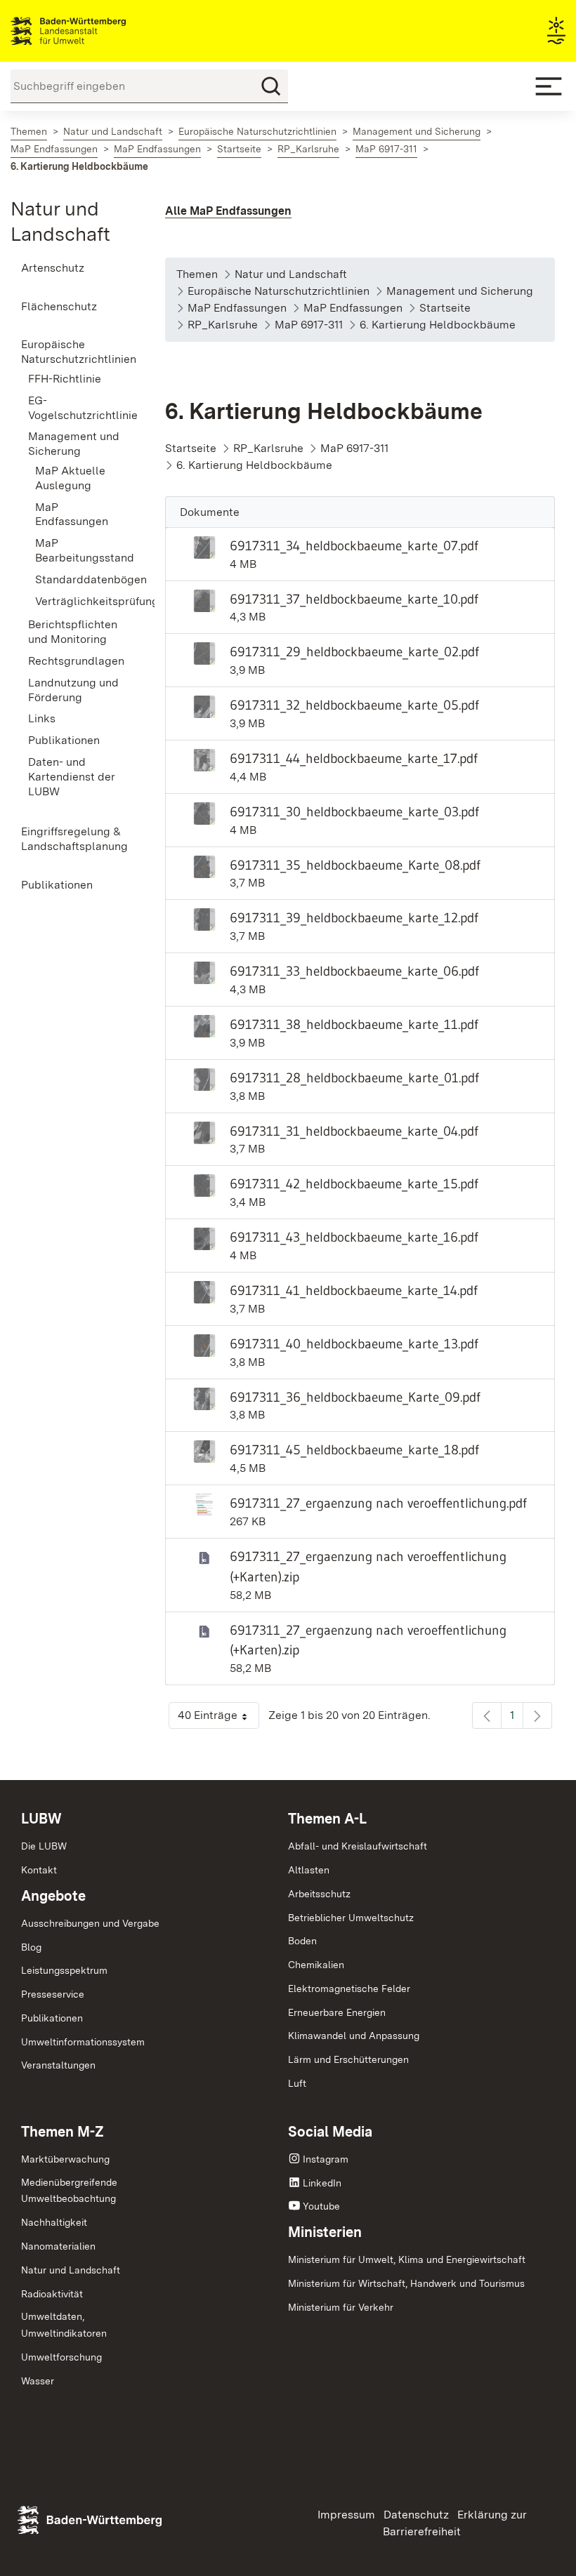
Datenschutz (416, 2515)
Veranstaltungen (58, 2065)
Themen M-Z (63, 2132)
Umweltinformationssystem (83, 2042)
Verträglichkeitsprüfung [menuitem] (79, 601)
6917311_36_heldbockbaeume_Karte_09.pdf (355, 1397)
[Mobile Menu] (549, 86)
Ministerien (325, 2232)
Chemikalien (316, 1965)
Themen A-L (327, 1819)
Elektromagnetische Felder (349, 1989)
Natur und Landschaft (71, 2270)
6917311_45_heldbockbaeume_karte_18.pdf (354, 1449)
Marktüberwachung (65, 2159)
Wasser (38, 2381)
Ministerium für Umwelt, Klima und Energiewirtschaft (407, 2259)
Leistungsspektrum (64, 1970)
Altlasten (309, 1870)
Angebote (53, 1896)
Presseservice (53, 1994)
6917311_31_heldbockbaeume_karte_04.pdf (354, 1131)
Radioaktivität (52, 2294)
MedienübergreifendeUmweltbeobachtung (69, 2191)
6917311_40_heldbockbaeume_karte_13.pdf (354, 1343)
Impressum (346, 2515)
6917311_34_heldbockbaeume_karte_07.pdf (354, 545)
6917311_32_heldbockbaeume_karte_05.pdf (354, 705)
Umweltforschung (61, 2357)
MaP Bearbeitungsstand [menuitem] (79, 550)
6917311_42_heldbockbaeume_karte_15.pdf (354, 1183)
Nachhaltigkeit (54, 2222)
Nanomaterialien (58, 2246)
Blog (31, 1947)
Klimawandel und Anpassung (354, 2036)
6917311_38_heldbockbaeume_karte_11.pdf (354, 1024)
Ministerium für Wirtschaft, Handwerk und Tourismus (406, 2283)
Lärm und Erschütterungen (348, 2059)
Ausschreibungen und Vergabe (90, 1923)
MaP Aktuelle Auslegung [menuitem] (70, 478)
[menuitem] (72, 268)
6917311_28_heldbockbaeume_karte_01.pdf (354, 1077)
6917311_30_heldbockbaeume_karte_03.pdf (354, 811)
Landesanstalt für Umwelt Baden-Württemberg (93, 31)
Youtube (321, 2206)
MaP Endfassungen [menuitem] (72, 514)
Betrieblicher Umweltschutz (351, 1918)
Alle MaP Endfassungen (228, 211)
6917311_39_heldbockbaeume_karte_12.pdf (354, 917)
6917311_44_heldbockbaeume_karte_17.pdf (354, 758)
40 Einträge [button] (218, 1719)
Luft (297, 2083)
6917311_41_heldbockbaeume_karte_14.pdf (354, 1290)
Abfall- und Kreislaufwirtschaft (358, 1846)
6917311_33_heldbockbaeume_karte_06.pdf (354, 971)
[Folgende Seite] (537, 1715)
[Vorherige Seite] (487, 1715)
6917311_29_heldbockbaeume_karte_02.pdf (354, 651)
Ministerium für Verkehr (341, 2307)
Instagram (326, 2159)
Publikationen (52, 2018)
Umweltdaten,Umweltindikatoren (64, 2325)
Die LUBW (44, 1846)
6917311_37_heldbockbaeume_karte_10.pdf (354, 599)
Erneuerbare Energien (337, 2012)
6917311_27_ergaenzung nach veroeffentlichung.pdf (378, 1503)
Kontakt (39, 1870)
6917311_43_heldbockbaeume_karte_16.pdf (354, 1237)
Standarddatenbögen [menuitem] (79, 579)
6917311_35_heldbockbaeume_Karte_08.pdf (355, 865)
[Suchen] (271, 86)
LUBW (41, 1819)
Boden (302, 1941)
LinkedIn (322, 2183)
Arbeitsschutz (319, 1894)
